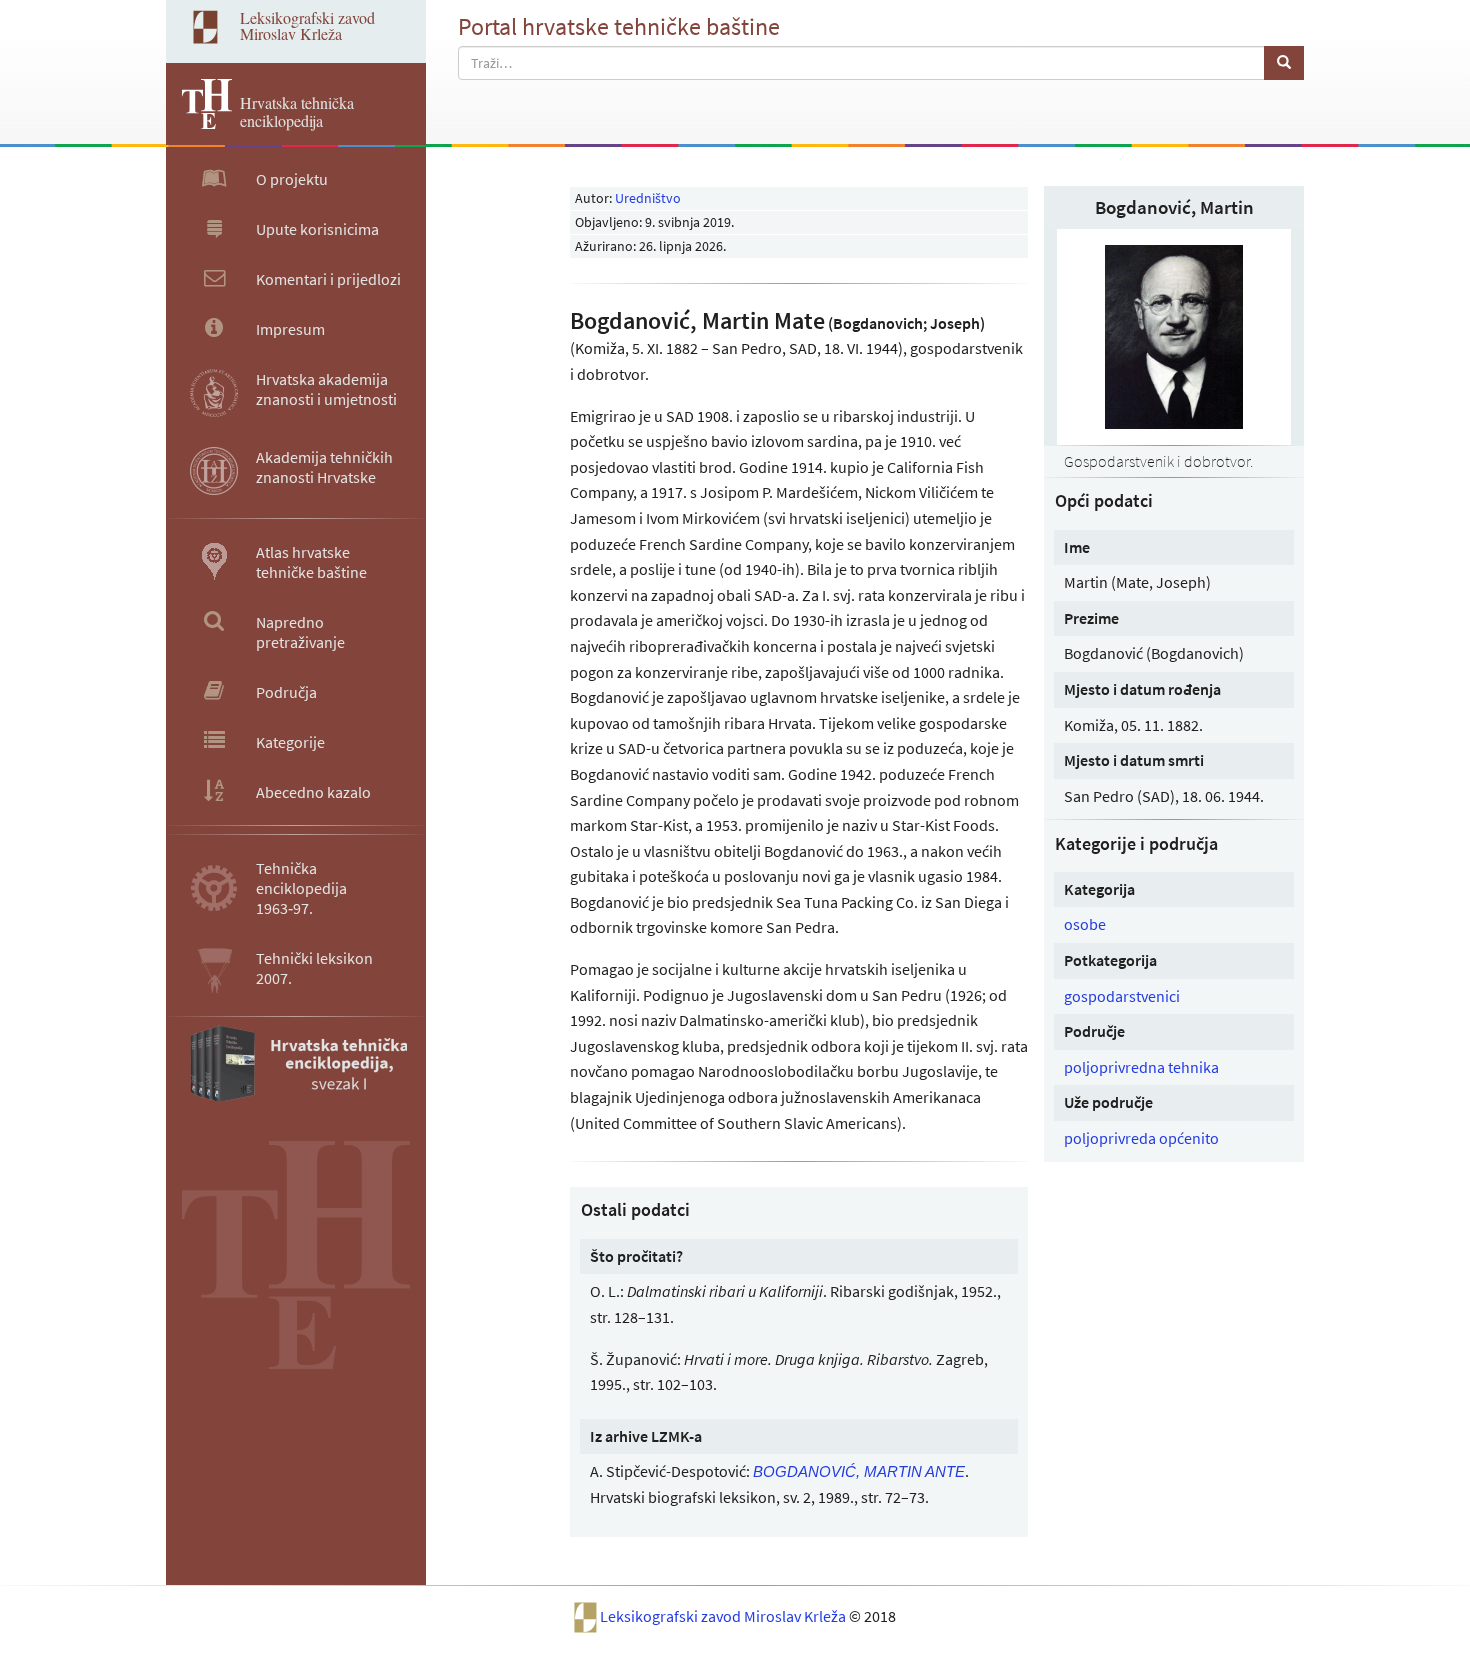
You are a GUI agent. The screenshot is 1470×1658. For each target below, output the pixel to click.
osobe (1085, 924)
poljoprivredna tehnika (1141, 1067)
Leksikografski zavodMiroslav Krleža (307, 25)
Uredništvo (648, 198)
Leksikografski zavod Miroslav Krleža (724, 1615)
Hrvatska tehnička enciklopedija (297, 111)
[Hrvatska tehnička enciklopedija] (199, 123)
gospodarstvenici (1122, 996)
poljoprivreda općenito (1141, 1138)
